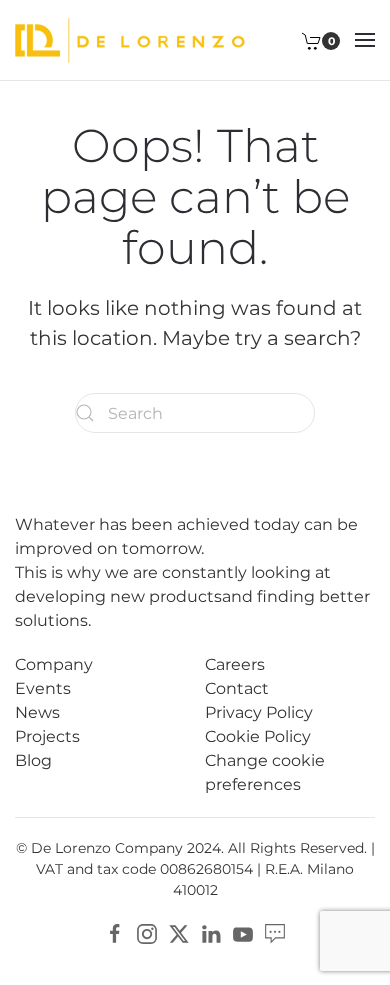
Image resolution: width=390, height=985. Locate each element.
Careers (235, 664)
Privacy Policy (259, 712)
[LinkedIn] (211, 932)
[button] (365, 40)
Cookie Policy (258, 736)
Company (54, 664)
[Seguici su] (275, 932)
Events (43, 688)
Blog (33, 760)
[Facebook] (115, 932)
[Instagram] (147, 932)
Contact (237, 688)
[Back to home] (130, 40)
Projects (47, 736)
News (37, 712)
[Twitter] (179, 932)
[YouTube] (243, 932)
